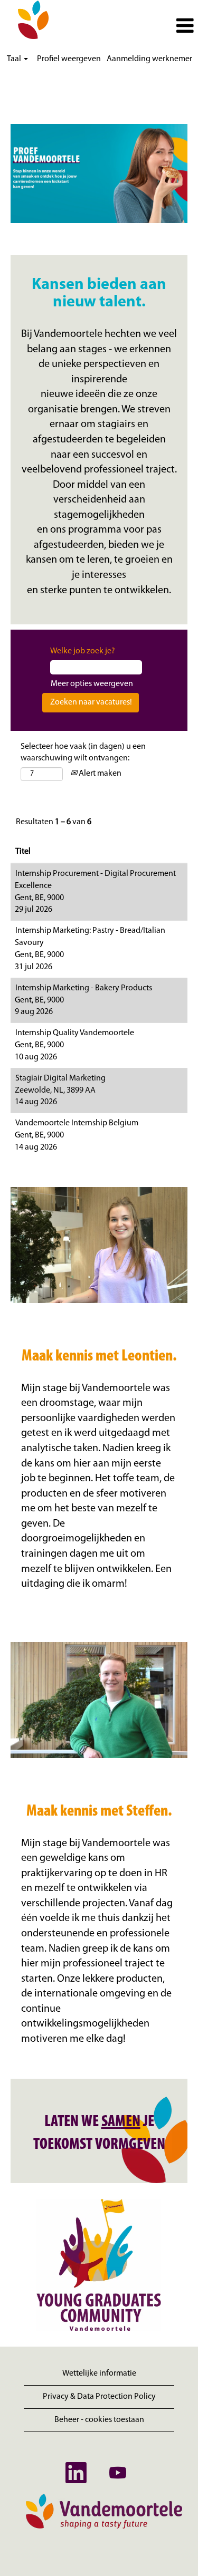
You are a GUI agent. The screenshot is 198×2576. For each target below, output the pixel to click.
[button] (132, 26)
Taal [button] (15, 59)
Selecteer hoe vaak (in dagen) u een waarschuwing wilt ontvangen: (83, 753)
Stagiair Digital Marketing (60, 1078)
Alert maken (99, 774)
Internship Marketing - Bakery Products (84, 988)
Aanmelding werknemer (149, 59)
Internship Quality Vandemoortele (75, 1033)
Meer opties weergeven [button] (92, 684)
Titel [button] (23, 852)
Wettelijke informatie (99, 2374)
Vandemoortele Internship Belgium (77, 1123)
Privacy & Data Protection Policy (99, 2397)
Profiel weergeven (69, 59)
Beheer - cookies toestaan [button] (99, 2420)
